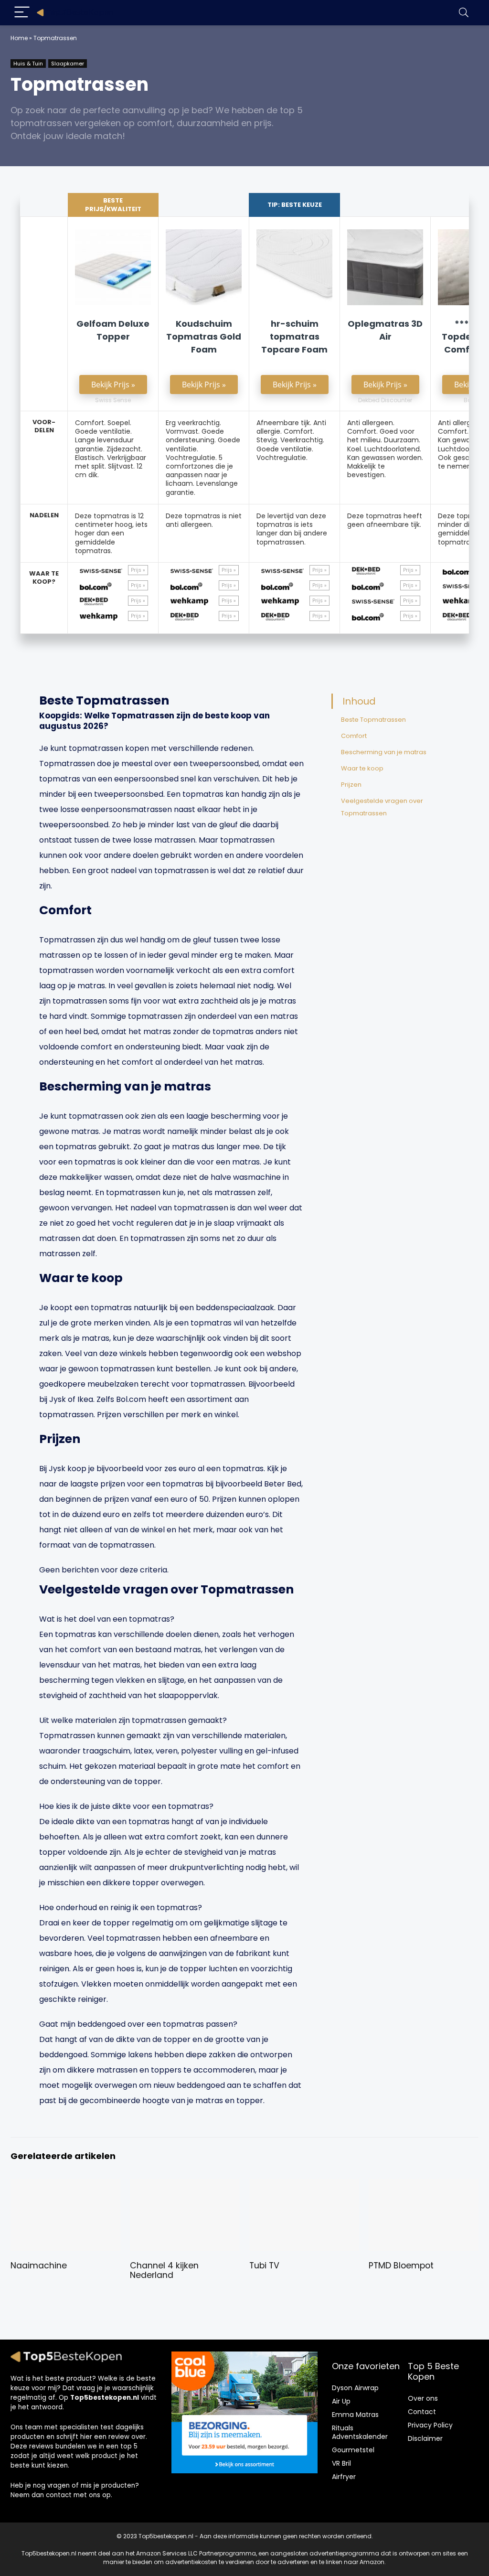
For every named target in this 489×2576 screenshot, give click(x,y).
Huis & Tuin (28, 64)
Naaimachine (39, 2266)
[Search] (464, 13)
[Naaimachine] (65, 2186)
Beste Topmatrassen (373, 720)
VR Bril (341, 2463)
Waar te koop (362, 768)
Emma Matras (355, 2415)
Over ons (423, 2398)
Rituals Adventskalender (360, 2432)
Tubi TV (264, 2266)
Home (19, 38)
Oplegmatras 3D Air (385, 330)
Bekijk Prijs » (113, 385)
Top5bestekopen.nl (105, 2398)
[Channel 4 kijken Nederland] (185, 2186)
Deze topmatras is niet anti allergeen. (204, 520)
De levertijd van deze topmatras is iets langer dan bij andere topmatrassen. (292, 529)
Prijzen (351, 785)
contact (59, 2495)
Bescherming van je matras (384, 752)
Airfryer (344, 2477)
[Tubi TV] (304, 2186)
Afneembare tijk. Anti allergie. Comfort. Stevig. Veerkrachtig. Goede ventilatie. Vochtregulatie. (291, 440)
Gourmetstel (353, 2450)
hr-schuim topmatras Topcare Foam (294, 337)
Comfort (354, 736)
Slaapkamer (68, 64)
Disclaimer (425, 2438)
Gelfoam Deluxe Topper (113, 330)
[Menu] (22, 13)
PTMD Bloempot (401, 2266)
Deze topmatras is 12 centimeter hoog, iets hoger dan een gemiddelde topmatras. (111, 533)
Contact (422, 2412)
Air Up (341, 2401)
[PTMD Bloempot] (424, 2186)
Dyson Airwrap (355, 2388)
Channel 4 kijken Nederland (164, 2270)
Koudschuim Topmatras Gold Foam (204, 337)
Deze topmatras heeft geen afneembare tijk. (385, 520)
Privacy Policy (430, 2425)
